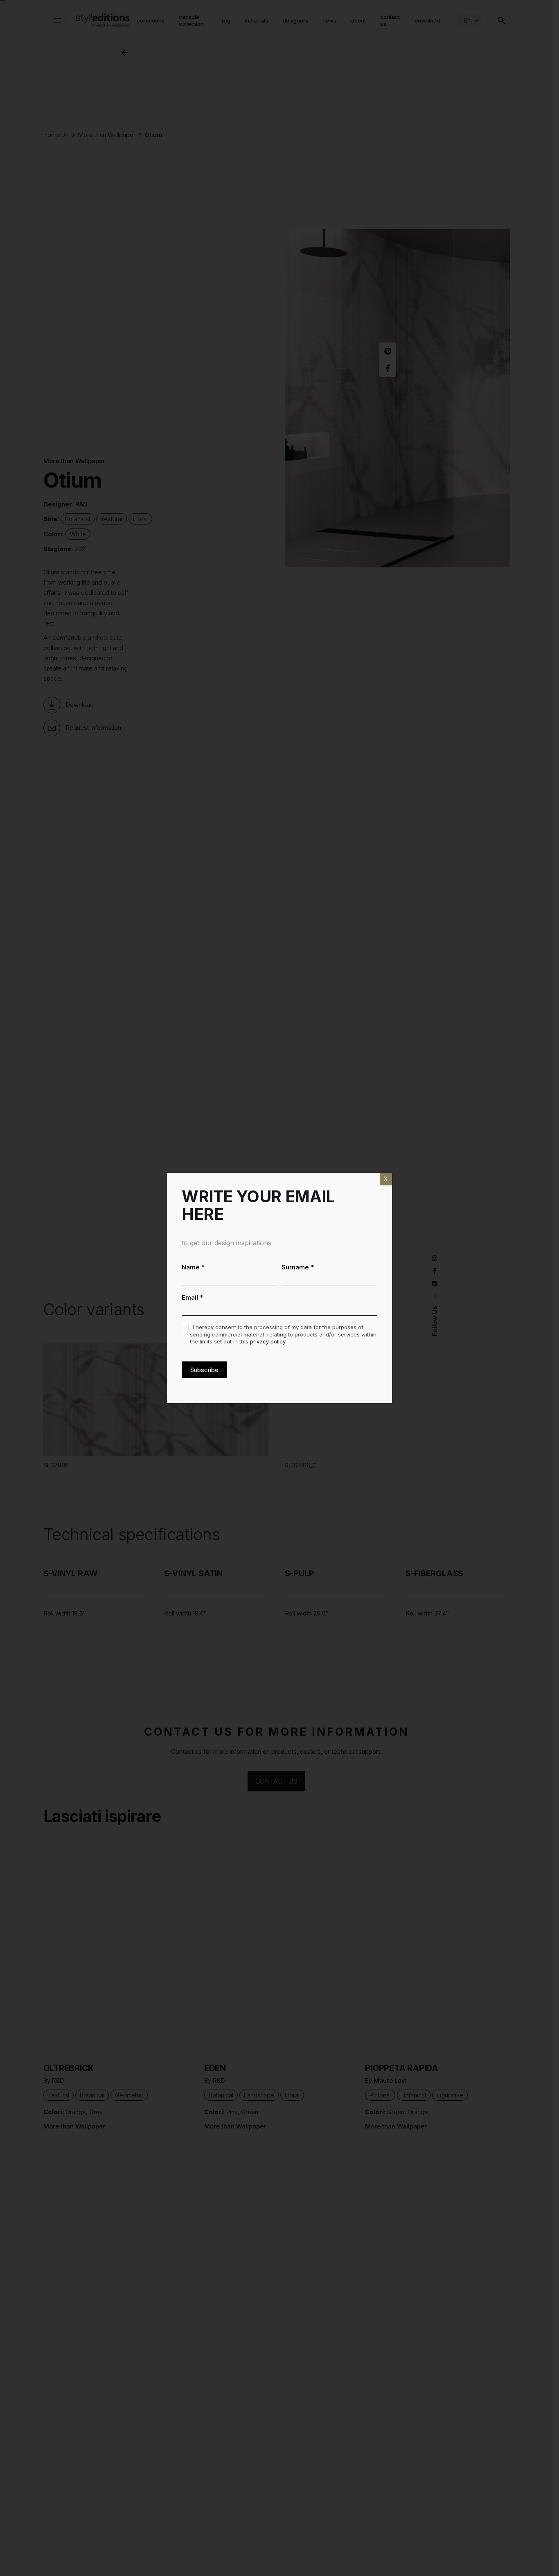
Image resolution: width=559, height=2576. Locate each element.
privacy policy (268, 1341)
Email (193, 1297)
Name (193, 1267)
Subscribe (204, 1370)
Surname (298, 1267)
